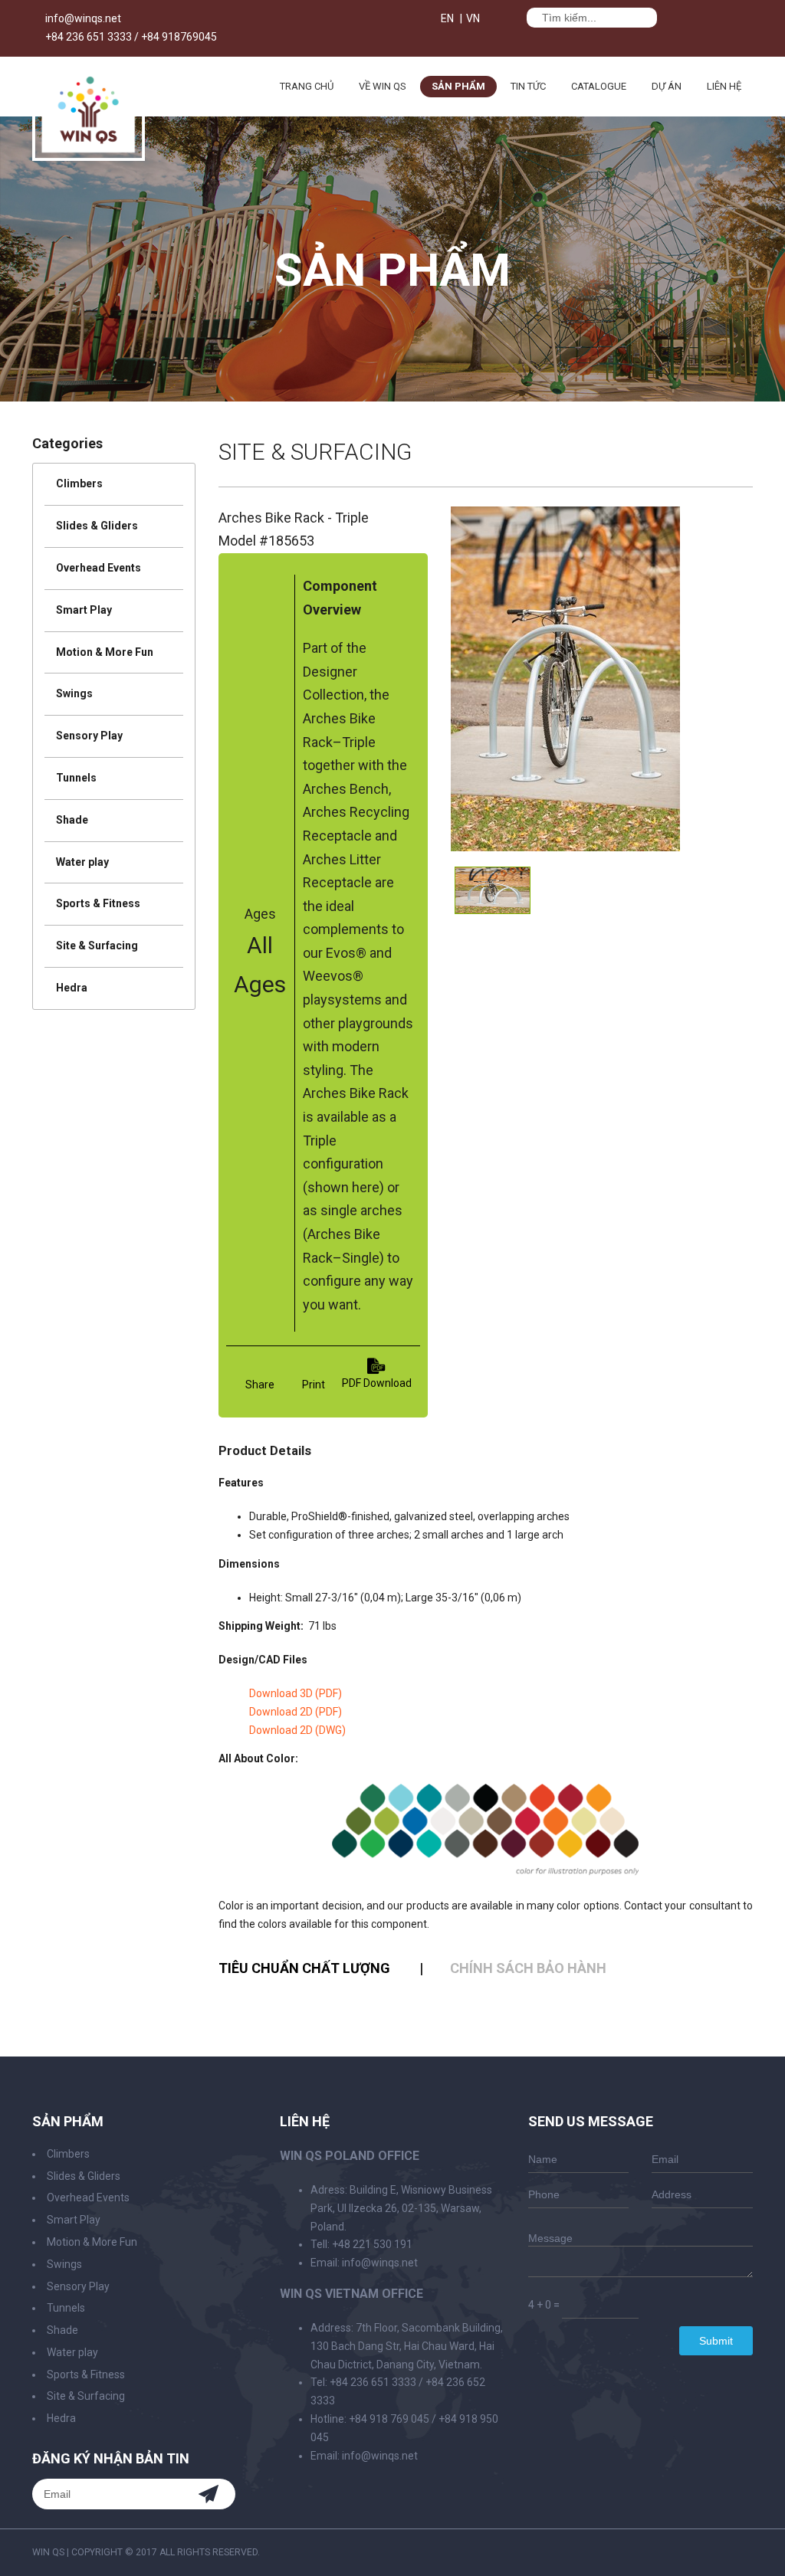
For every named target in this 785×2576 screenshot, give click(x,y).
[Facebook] (496, 20)
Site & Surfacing (97, 946)
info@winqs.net (83, 18)
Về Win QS (383, 86)
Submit (716, 2341)
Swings (74, 693)
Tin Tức (528, 86)
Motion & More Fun (105, 652)
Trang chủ (307, 86)
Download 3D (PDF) (296, 1693)
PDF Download (377, 1383)
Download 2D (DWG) (297, 1730)
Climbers (79, 483)
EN (447, 18)
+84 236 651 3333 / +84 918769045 (131, 37)
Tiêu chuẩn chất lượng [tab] (304, 1968)
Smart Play (84, 610)
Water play (82, 862)
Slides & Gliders (97, 526)
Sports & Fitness (98, 903)
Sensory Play (89, 736)
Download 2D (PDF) (296, 1712)
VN (473, 18)
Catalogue (599, 86)
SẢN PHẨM (458, 86)
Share (260, 1385)
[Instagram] (749, 2552)
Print (314, 1385)
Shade (72, 820)
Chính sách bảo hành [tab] (528, 1968)
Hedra (72, 988)
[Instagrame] (511, 20)
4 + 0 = (544, 2305)
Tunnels (76, 778)
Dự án (667, 86)
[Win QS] (89, 154)
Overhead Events (99, 568)
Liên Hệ (724, 86)
